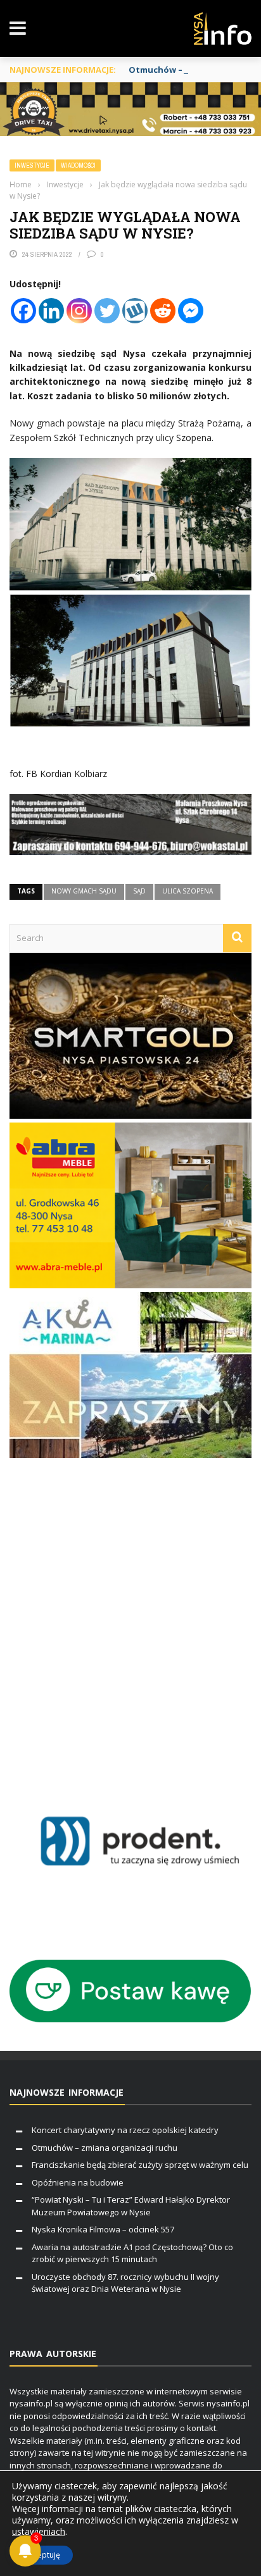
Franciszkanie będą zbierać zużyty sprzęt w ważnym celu (140, 2165)
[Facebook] (23, 311)
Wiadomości (78, 165)
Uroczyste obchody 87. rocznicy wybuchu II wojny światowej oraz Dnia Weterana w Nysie (125, 2283)
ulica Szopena (188, 891)
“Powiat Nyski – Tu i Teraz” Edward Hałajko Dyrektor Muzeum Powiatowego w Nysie (131, 2206)
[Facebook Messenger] (191, 311)
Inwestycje (32, 165)
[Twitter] (107, 311)
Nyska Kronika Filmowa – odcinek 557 (103, 2229)
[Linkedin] (51, 311)
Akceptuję (42, 2555)
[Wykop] (135, 311)
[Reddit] (163, 311)
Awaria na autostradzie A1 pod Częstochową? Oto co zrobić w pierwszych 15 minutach (132, 2253)
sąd (139, 891)
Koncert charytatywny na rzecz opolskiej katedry (125, 2130)
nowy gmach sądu (84, 891)
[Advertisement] (130, 1622)
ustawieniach (39, 2532)
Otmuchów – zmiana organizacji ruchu (105, 2148)
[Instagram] (79, 311)
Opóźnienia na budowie (78, 2182)
